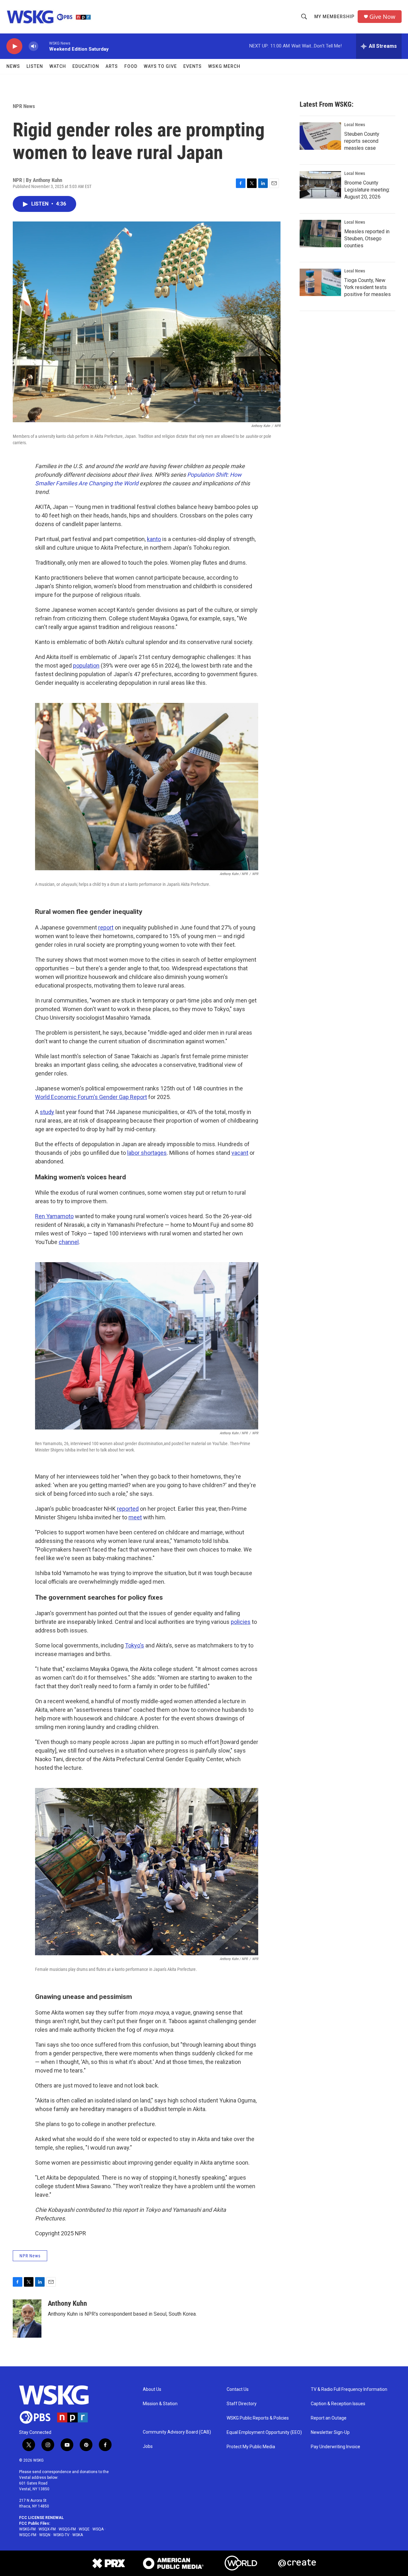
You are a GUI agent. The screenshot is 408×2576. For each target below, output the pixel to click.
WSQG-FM (67, 2529)
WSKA (78, 2535)
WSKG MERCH (224, 66)
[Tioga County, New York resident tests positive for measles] (320, 282)
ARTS (112, 66)
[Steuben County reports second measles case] (320, 136)
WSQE (84, 2529)
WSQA (98, 2529)
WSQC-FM (28, 2535)
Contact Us (238, 2389)
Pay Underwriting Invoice (335, 2447)
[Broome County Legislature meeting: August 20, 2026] (320, 185)
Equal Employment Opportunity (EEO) (264, 2432)
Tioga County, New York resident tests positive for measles (368, 287)
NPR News (24, 106)
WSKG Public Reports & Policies (258, 2418)
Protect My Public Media (251, 2447)
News (13, 66)
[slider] (44, 46)
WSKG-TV (61, 2535)
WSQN (45, 2535)
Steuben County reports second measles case (362, 141)
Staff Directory (242, 2404)
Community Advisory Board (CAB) (177, 2432)
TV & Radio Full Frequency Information (349, 2389)
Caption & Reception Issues (338, 2404)
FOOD (131, 66)
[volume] (33, 46)
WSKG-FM (27, 2529)
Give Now (382, 17)
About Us (152, 2389)
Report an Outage (329, 2418)
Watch (58, 66)
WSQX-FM (47, 2529)
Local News (355, 125)
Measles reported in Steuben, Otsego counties (367, 239)
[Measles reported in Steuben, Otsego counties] (320, 234)
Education (86, 66)
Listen (35, 66)
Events (193, 66)
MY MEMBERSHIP (334, 17)
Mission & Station (160, 2404)
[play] (14, 46)
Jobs (148, 2446)
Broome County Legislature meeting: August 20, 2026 (367, 190)
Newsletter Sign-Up (330, 2432)
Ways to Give (160, 66)
